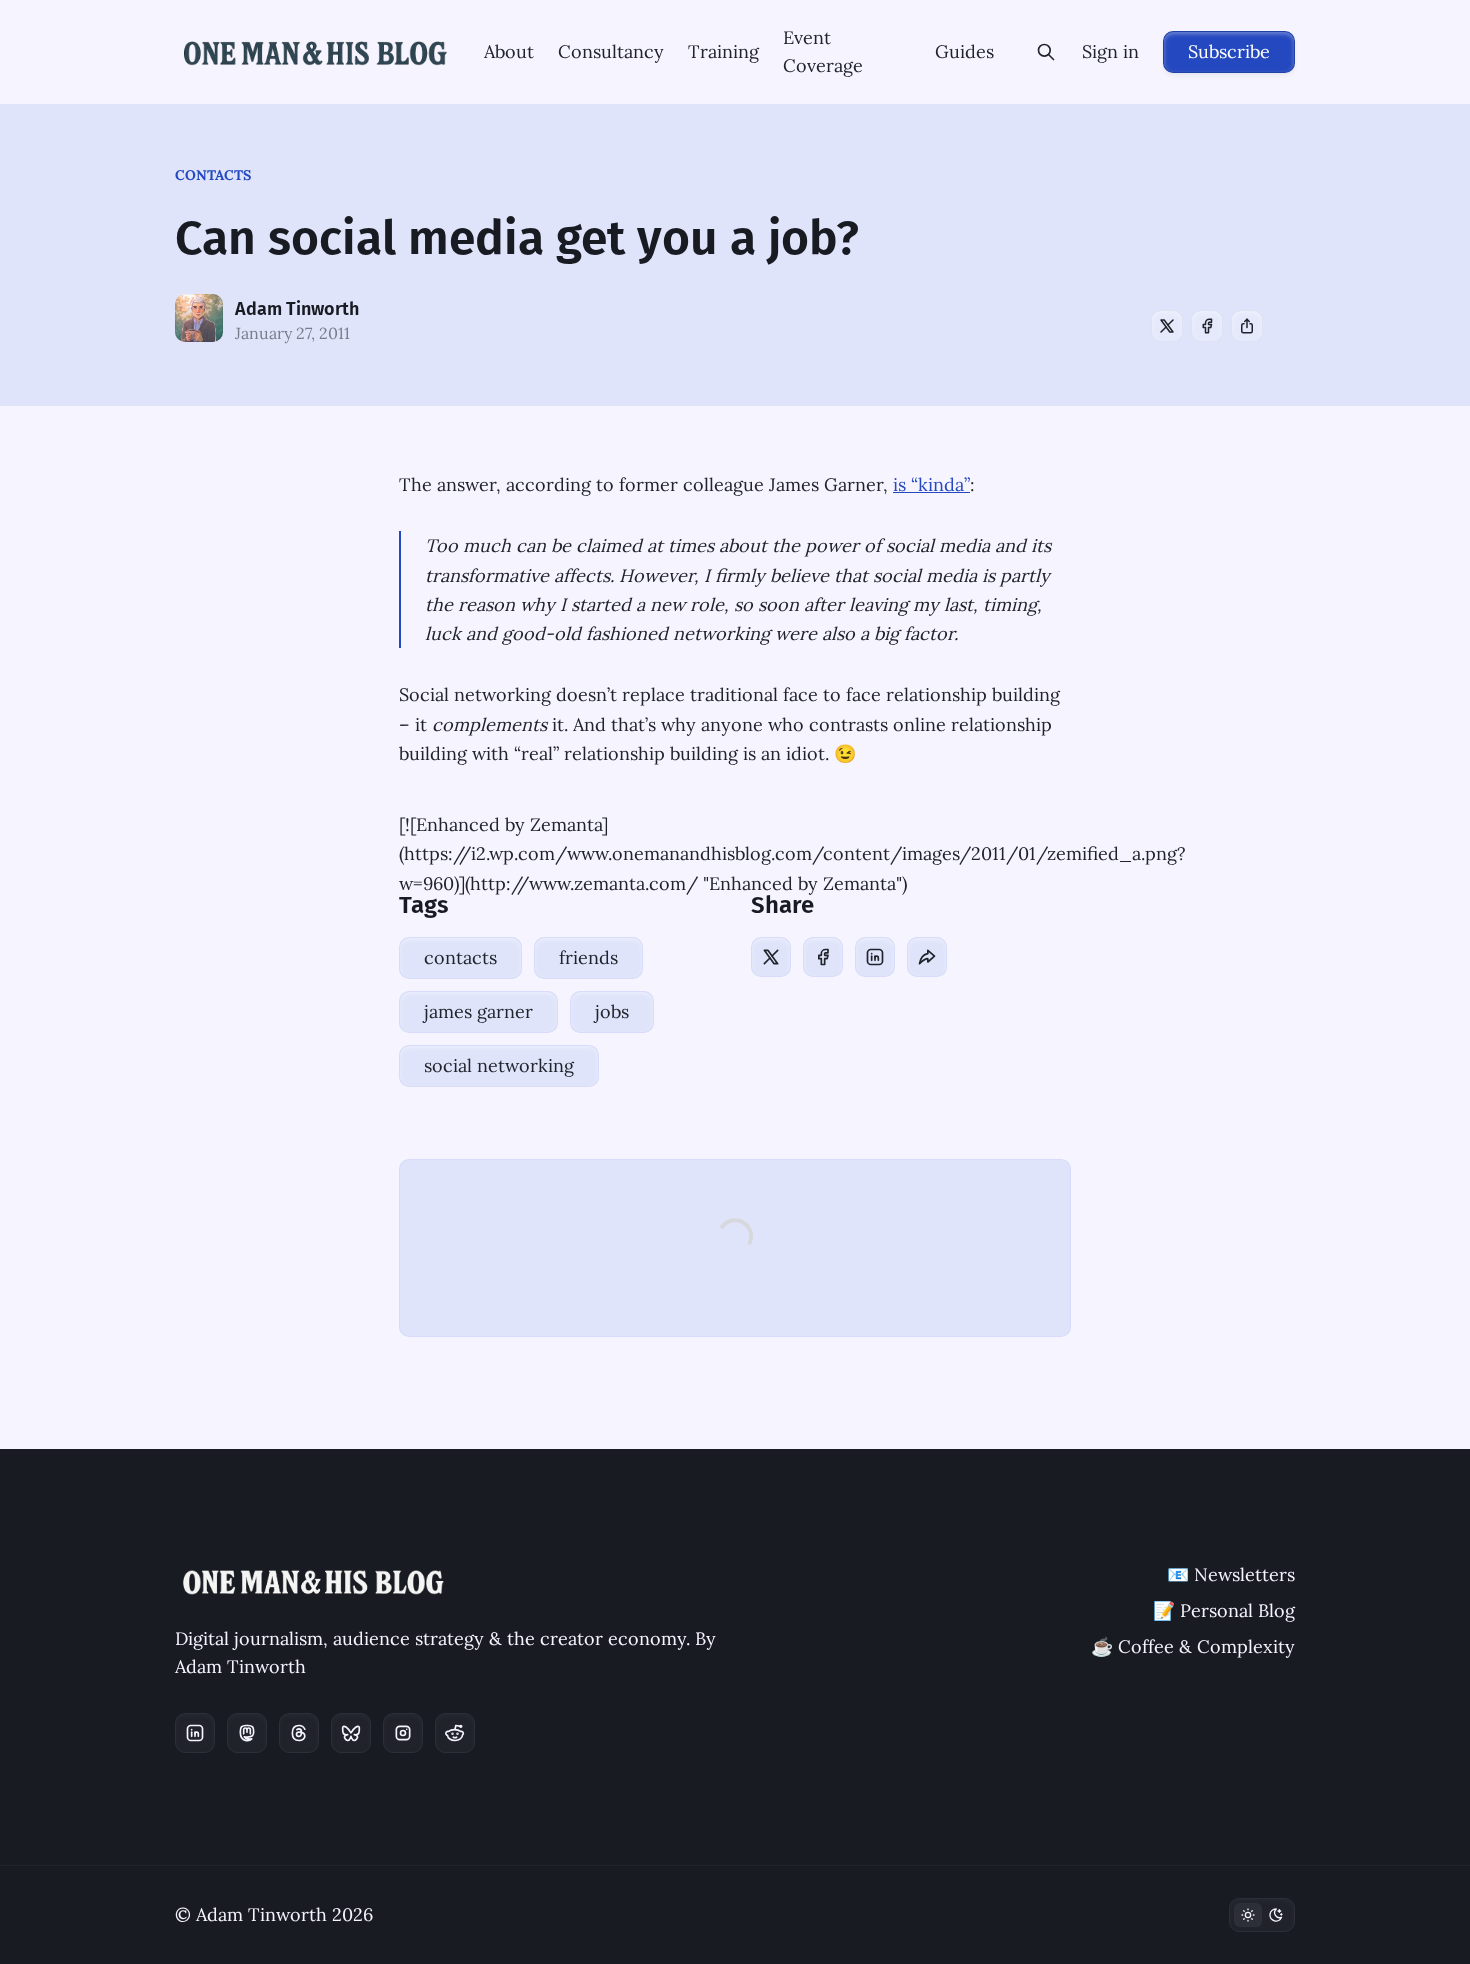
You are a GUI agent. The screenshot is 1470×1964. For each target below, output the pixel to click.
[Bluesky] (351, 1733)
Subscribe (1229, 51)
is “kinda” (931, 484)
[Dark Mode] (1262, 1915)
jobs (612, 1011)
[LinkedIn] (875, 957)
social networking (499, 1065)
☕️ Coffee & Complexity (1193, 1646)
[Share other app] (1247, 326)
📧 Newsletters (1231, 1574)
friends (588, 957)
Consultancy (611, 51)
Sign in (1110, 51)
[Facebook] (1207, 326)
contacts (213, 175)
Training (723, 51)
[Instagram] (403, 1733)
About (509, 51)
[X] (1167, 326)
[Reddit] (455, 1733)
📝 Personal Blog (1224, 1610)
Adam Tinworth (297, 309)
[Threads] (299, 1733)
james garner (478, 1011)
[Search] (1046, 52)
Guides (964, 51)
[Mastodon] (247, 1733)
